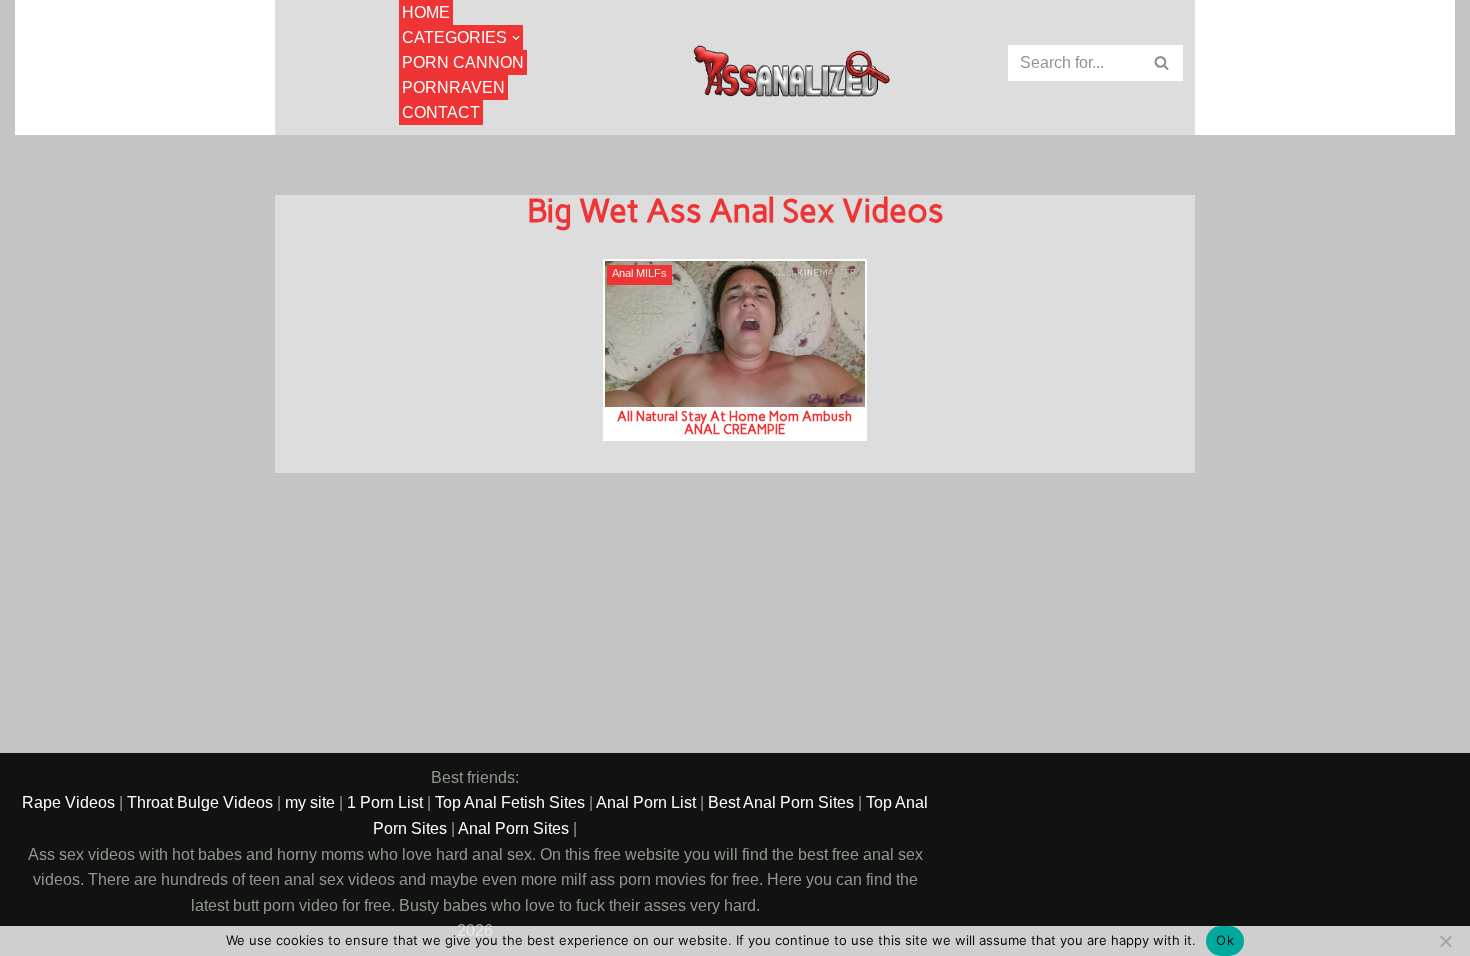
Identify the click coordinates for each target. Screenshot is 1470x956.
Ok (1225, 940)
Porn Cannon (463, 62)
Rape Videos (68, 802)
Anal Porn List (646, 802)
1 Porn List (385, 802)
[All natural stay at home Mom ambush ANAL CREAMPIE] (735, 334)
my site (310, 802)
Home (426, 12)
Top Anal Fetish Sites (510, 802)
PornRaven (453, 87)
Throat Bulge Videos (200, 802)
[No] (1445, 941)
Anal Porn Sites (513, 828)
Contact (441, 112)
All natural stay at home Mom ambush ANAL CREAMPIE (734, 422)
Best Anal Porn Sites (781, 802)
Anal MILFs (639, 273)
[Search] (1162, 63)
